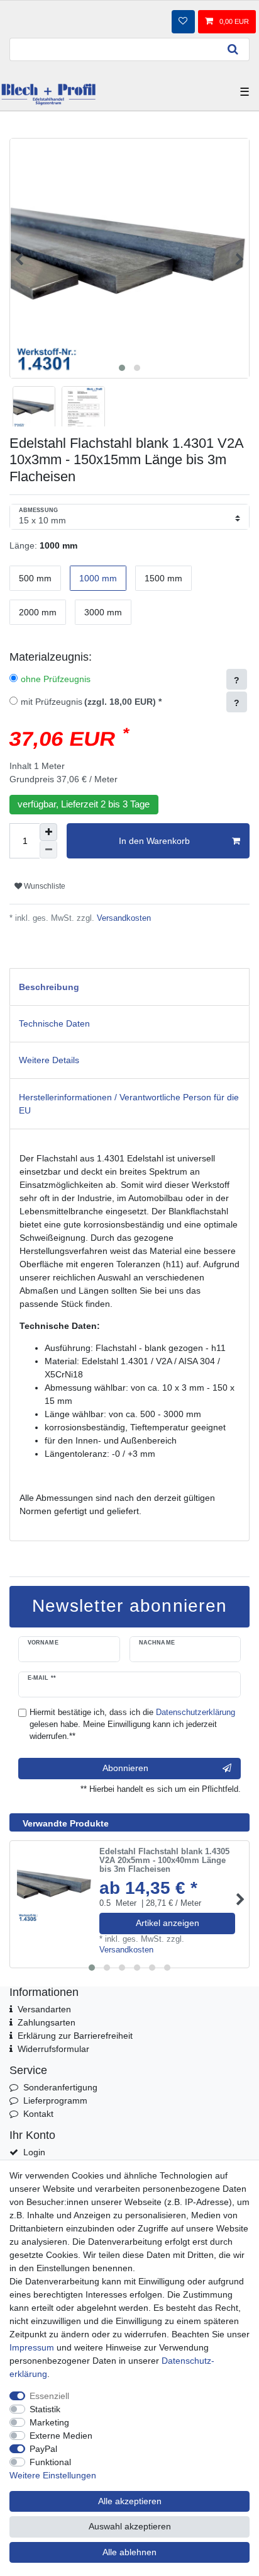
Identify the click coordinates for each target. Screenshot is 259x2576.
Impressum (32, 2347)
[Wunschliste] (183, 21)
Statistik (45, 2409)
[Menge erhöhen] (48, 832)
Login (34, 2152)
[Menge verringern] (48, 850)
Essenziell (49, 2396)
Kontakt (38, 2114)
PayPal (43, 2449)
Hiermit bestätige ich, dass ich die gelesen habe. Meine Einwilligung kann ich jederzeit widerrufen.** (132, 1724)
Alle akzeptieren (130, 2501)
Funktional (50, 2462)
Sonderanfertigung (60, 2087)
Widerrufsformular (53, 2049)
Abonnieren (125, 1768)
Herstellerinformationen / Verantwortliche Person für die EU (129, 1104)
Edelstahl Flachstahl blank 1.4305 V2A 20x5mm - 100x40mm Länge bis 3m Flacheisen (164, 1861)
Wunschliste (44, 886)
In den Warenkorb (154, 841)
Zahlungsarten (47, 2022)
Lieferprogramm (55, 2100)
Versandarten (44, 2009)
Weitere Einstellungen (53, 2475)
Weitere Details (49, 1060)
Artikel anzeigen (168, 1923)
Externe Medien (61, 2436)
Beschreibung (49, 987)
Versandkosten (123, 918)
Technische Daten (54, 1023)
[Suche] (233, 49)
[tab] (129, 987)
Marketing (49, 2422)
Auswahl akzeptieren (130, 2526)
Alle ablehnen (129, 2552)
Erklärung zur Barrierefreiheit (75, 2036)
